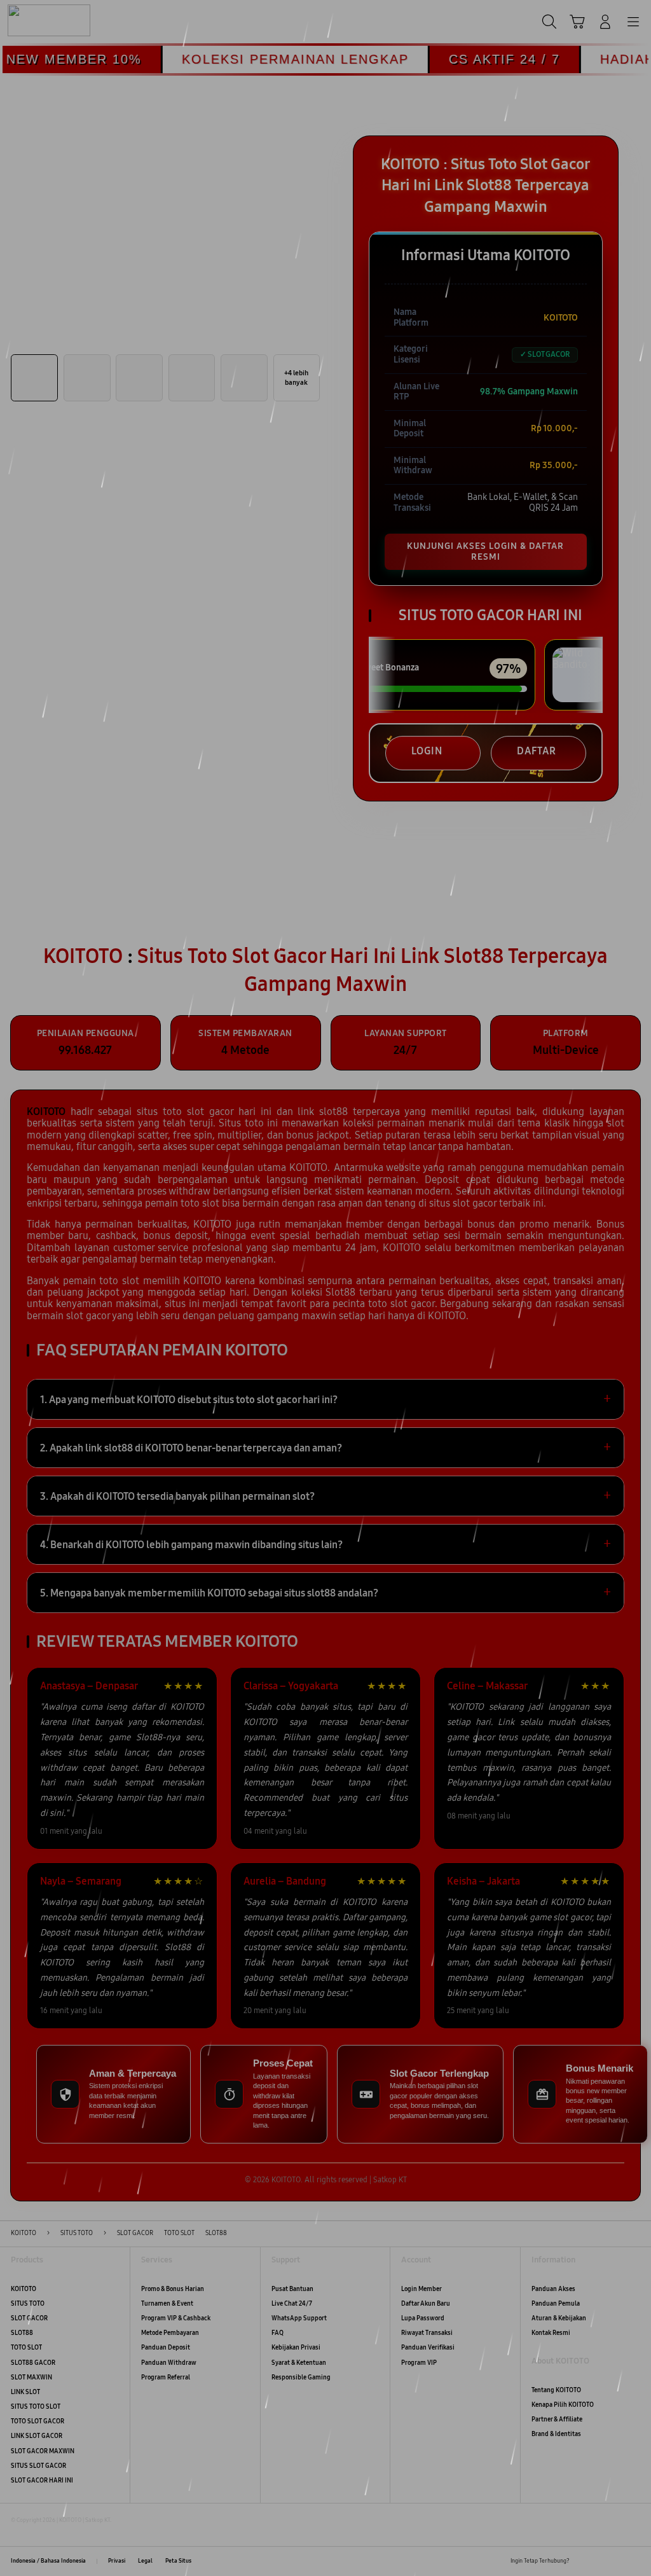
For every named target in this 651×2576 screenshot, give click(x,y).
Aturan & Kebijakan (559, 2318)
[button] (577, 22)
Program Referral (166, 2378)
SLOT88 (22, 2333)
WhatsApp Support (299, 2318)
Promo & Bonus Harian (173, 2289)
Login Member (421, 2289)
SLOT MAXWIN (31, 2378)
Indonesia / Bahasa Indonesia (48, 2561)
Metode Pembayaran (170, 2333)
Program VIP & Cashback (176, 2318)
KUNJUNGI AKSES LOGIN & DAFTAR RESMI (485, 551)
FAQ (278, 2333)
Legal (145, 2561)
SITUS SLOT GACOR (38, 2466)
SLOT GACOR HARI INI (42, 2481)
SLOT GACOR (29, 2318)
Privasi (117, 2561)
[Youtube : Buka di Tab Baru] (635, 2561)
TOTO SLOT (26, 2348)
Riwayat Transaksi (427, 2333)
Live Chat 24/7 (292, 2304)
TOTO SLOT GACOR (38, 2421)
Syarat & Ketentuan (299, 2363)
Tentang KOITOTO (556, 2390)
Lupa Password (423, 2318)
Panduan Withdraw (169, 2363)
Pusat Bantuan (292, 2289)
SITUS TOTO (28, 2304)
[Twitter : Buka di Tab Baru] (599, 2561)
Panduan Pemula (556, 2304)
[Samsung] (39, 20)
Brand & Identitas (556, 2434)
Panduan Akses (553, 2289)
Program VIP (419, 2363)
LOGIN (427, 751)
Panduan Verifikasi (428, 2348)
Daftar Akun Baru (426, 2304)
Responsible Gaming (301, 2378)
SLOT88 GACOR (33, 2363)
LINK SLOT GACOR (37, 2436)
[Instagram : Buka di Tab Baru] (617, 2561)
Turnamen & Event (167, 2304)
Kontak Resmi (551, 2333)
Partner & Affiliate (557, 2420)
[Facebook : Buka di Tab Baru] (582, 2561)
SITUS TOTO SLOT (36, 2407)
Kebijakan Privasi (296, 2348)
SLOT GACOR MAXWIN (43, 2451)
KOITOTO (24, 2289)
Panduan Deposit (166, 2348)
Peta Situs (178, 2561)
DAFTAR (537, 751)
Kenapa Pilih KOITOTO (563, 2405)
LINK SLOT (25, 2392)
